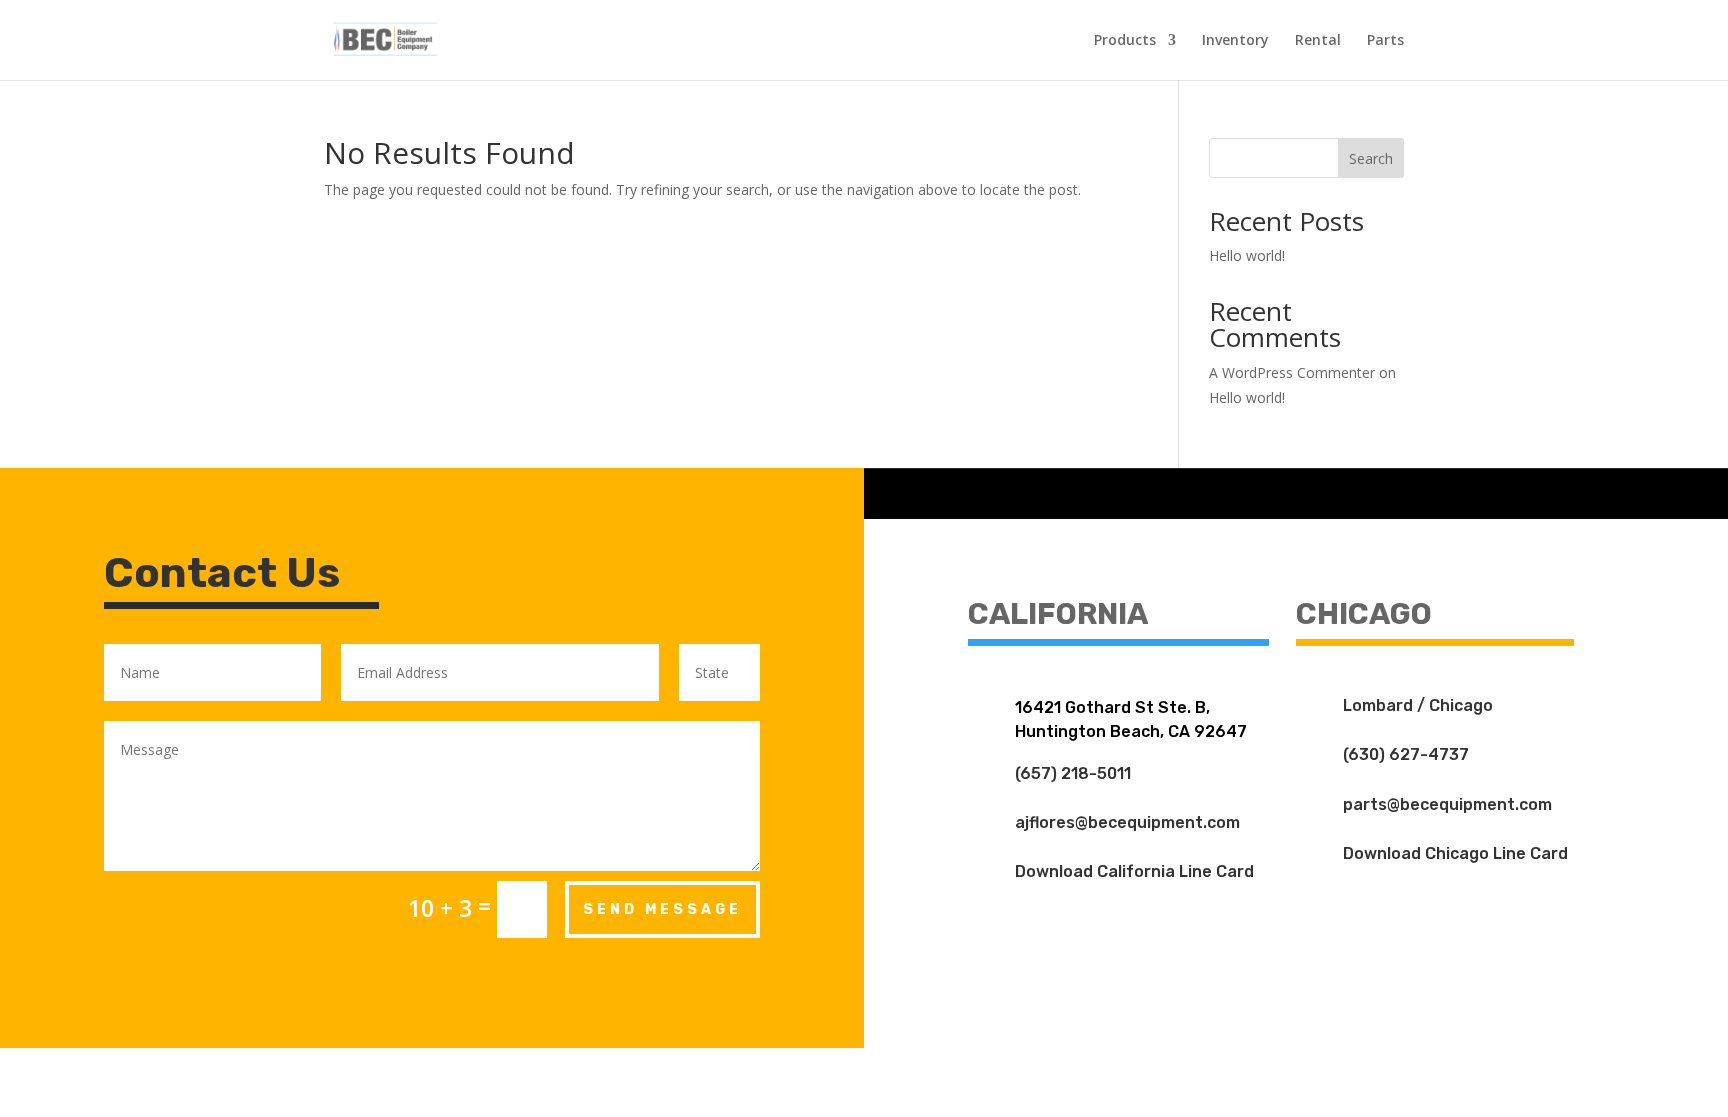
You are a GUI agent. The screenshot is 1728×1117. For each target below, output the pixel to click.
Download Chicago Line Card (1455, 853)
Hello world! (1247, 255)
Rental (1318, 41)
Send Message (662, 909)
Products (1125, 41)
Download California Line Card (1134, 871)
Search (1371, 158)
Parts (1385, 41)
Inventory (1235, 41)
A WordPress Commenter (1292, 372)
